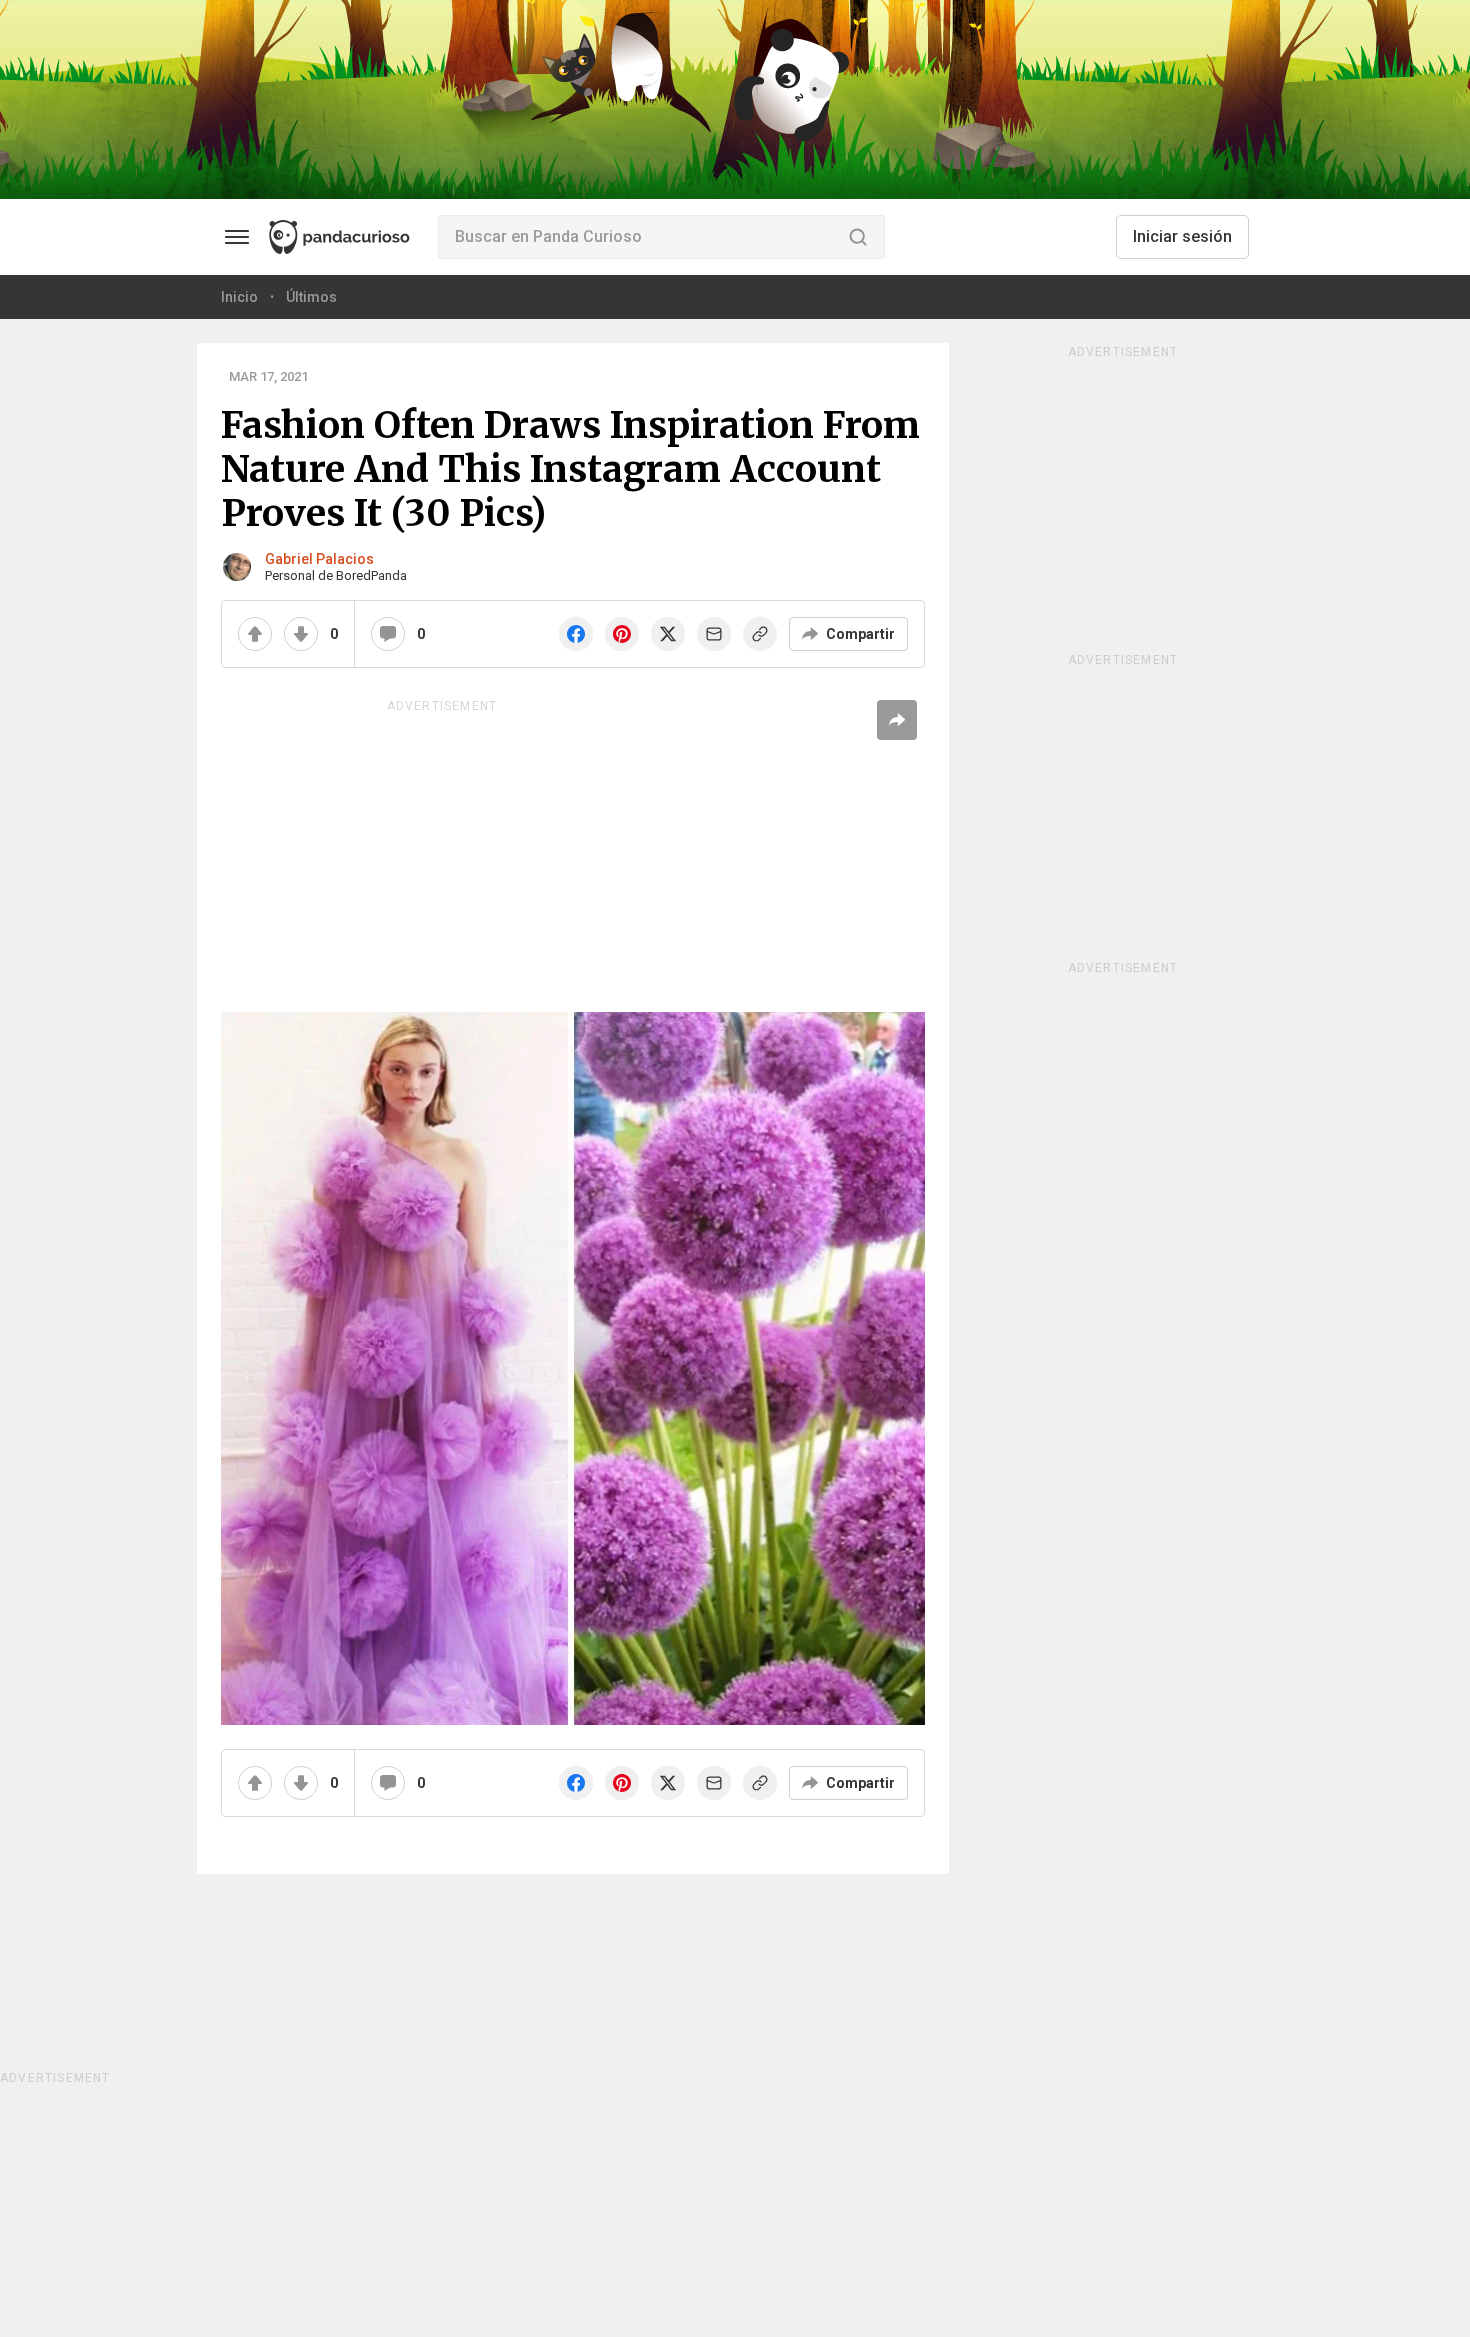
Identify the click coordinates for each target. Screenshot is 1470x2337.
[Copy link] (760, 634)
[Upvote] (255, 634)
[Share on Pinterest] (622, 634)
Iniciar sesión (1182, 236)
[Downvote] (301, 634)
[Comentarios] (388, 634)
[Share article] (897, 720)
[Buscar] (858, 237)
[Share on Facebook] (576, 634)
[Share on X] (668, 634)
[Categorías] (237, 237)
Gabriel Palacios (319, 559)
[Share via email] (714, 634)
